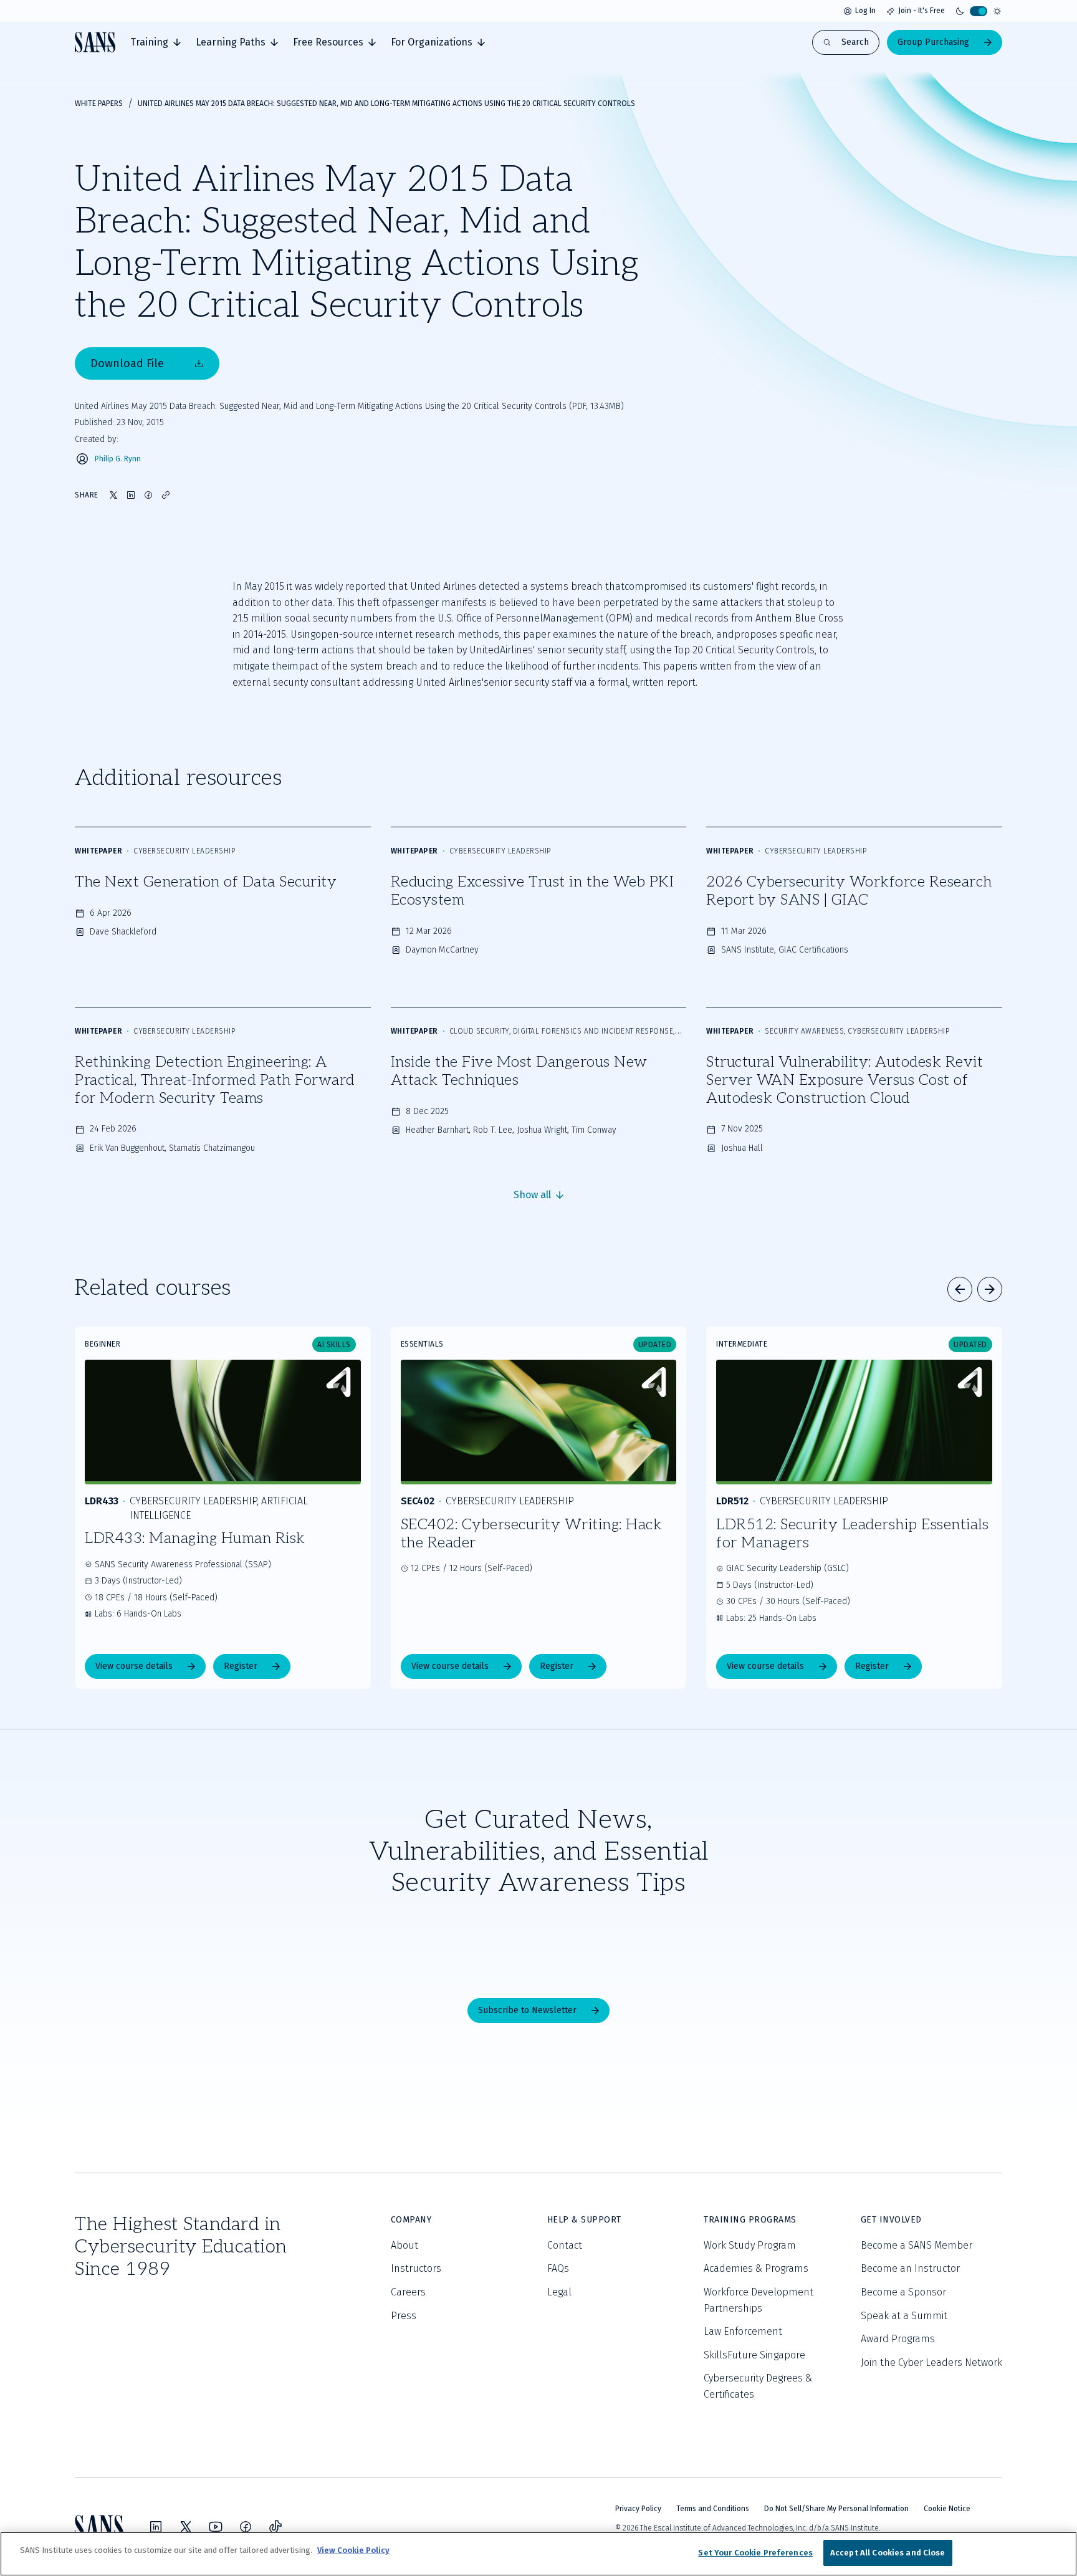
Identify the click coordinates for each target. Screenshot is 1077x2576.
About (404, 2245)
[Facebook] (246, 2527)
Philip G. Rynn (118, 459)
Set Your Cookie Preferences (755, 2553)
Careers (408, 2292)
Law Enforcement (743, 2331)
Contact (565, 2245)
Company (411, 2220)
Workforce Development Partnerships (759, 2300)
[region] (538, 2554)
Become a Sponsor (903, 2292)
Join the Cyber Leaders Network (931, 2362)
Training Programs (750, 2220)
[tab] (156, 42)
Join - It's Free (921, 11)
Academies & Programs (756, 2268)
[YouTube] (216, 2527)
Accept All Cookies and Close (888, 2553)
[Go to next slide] (990, 1289)
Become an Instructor (910, 2268)
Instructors (416, 2268)
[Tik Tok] (275, 2527)
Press (404, 2316)
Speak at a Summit (904, 2316)
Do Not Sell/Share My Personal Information (836, 2509)
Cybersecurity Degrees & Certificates (758, 2386)
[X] (186, 2527)
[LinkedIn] (156, 2527)
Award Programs (898, 2339)
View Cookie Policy (353, 2550)
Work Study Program (750, 2245)
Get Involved (891, 2220)
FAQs (558, 2268)
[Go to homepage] (95, 42)
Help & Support (584, 2220)
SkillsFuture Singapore (754, 2355)
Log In (865, 11)
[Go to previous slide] (960, 1289)
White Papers (99, 103)
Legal (559, 2292)
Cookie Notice (947, 2509)
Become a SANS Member (917, 2245)
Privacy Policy (638, 2509)
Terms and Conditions (713, 2509)
